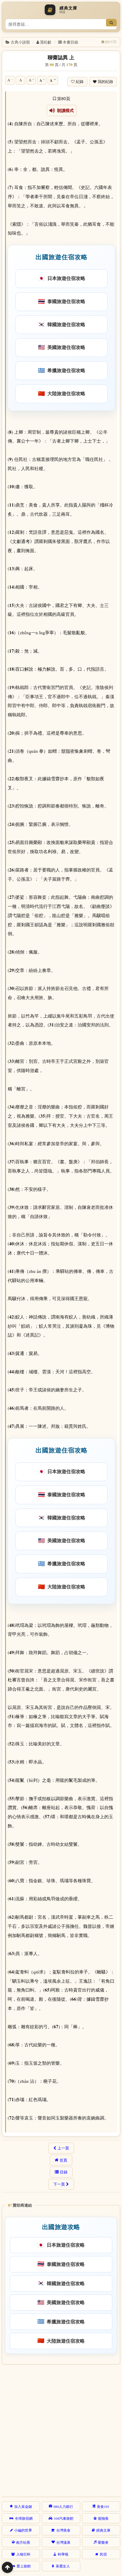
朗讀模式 (64, 110)
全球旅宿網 (24, 2518)
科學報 (63, 2554)
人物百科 (23, 2554)
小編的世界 (23, 2530)
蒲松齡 (46, 42)
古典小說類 (20, 42)
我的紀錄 (105, 82)
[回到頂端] (7, 2567)
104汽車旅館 (64, 2518)
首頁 (63, 2160)
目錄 (64, 2172)
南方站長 (23, 2542)
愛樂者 (103, 2542)
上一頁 (63, 2148)
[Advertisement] (61, 2430)
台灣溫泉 (63, 2542)
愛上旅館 (24, 2566)
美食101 (103, 2506)
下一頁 (59, 2184)
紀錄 (80, 82)
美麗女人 (63, 2566)
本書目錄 (70, 42)
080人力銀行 (63, 2506)
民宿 (103, 2554)
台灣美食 (63, 2530)
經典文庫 (103, 2530)
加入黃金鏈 (23, 2506)
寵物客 (103, 2518)
